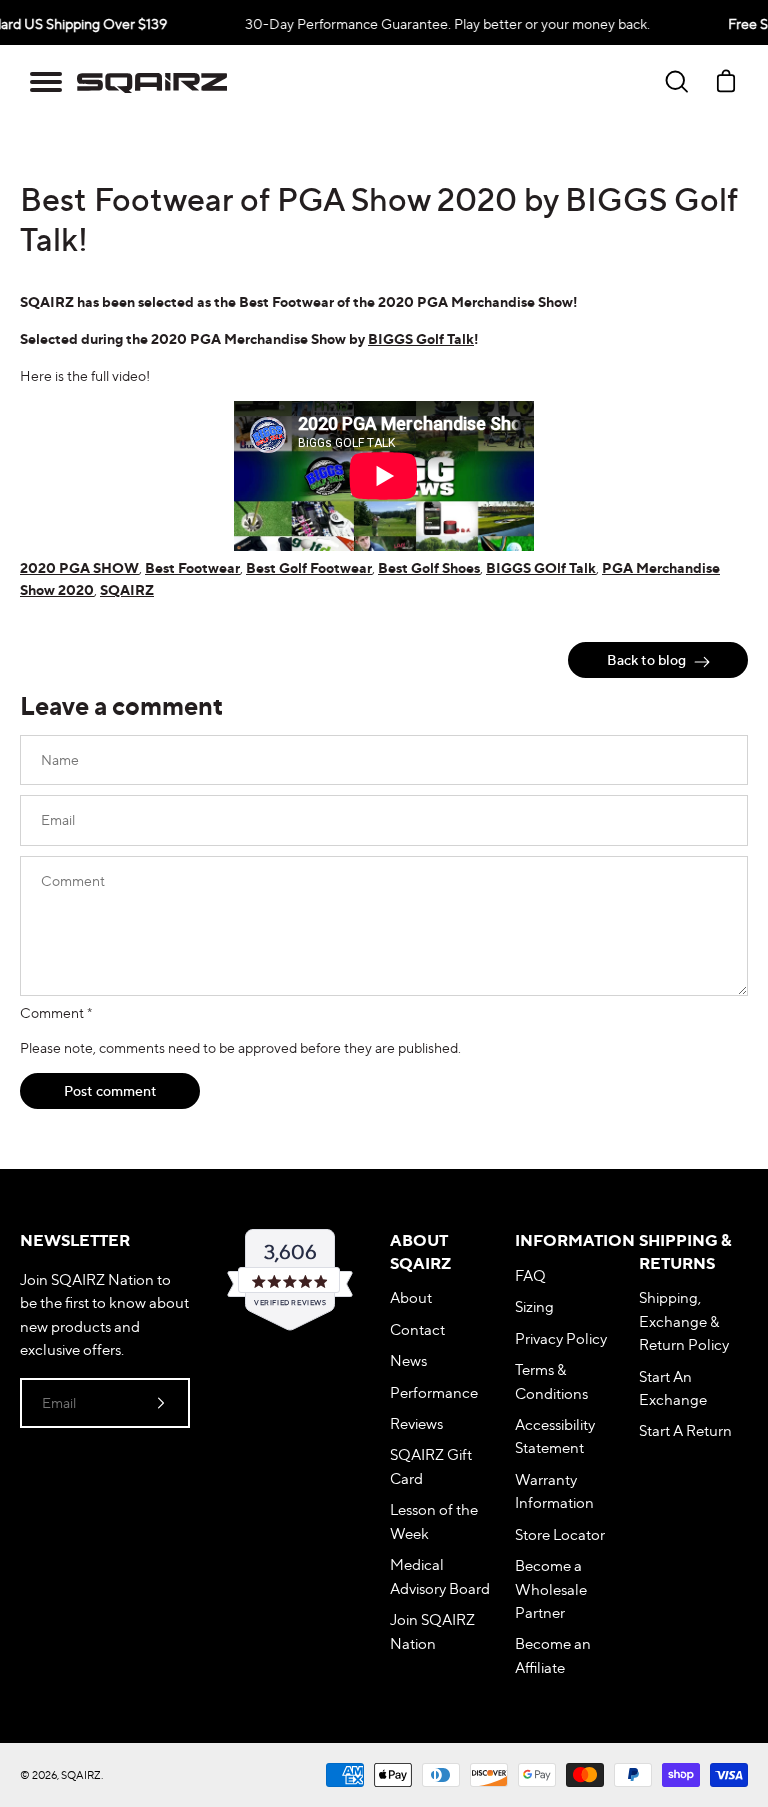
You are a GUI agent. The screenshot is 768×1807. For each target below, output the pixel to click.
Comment (56, 1012)
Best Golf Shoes (429, 568)
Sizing (534, 1306)
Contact (417, 1329)
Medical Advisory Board (440, 1576)
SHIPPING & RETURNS (685, 1251)
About (411, 1297)
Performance (434, 1392)
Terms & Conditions (551, 1381)
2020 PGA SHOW (79, 568)
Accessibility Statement (555, 1436)
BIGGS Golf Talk (421, 339)
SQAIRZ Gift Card (431, 1466)
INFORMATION (569, 1240)
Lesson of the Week (434, 1521)
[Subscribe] (161, 1403)
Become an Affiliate (553, 1655)
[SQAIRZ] (152, 82)
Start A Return (685, 1430)
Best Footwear (192, 568)
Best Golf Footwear (309, 568)
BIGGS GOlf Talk (541, 568)
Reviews (416, 1423)
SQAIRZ (127, 590)
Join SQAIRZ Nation (432, 1631)
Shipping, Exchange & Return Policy (684, 1321)
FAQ (530, 1275)
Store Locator (560, 1534)
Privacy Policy (561, 1338)
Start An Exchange (673, 1388)
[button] (46, 82)
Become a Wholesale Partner (551, 1589)
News (408, 1360)
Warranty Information (554, 1491)
